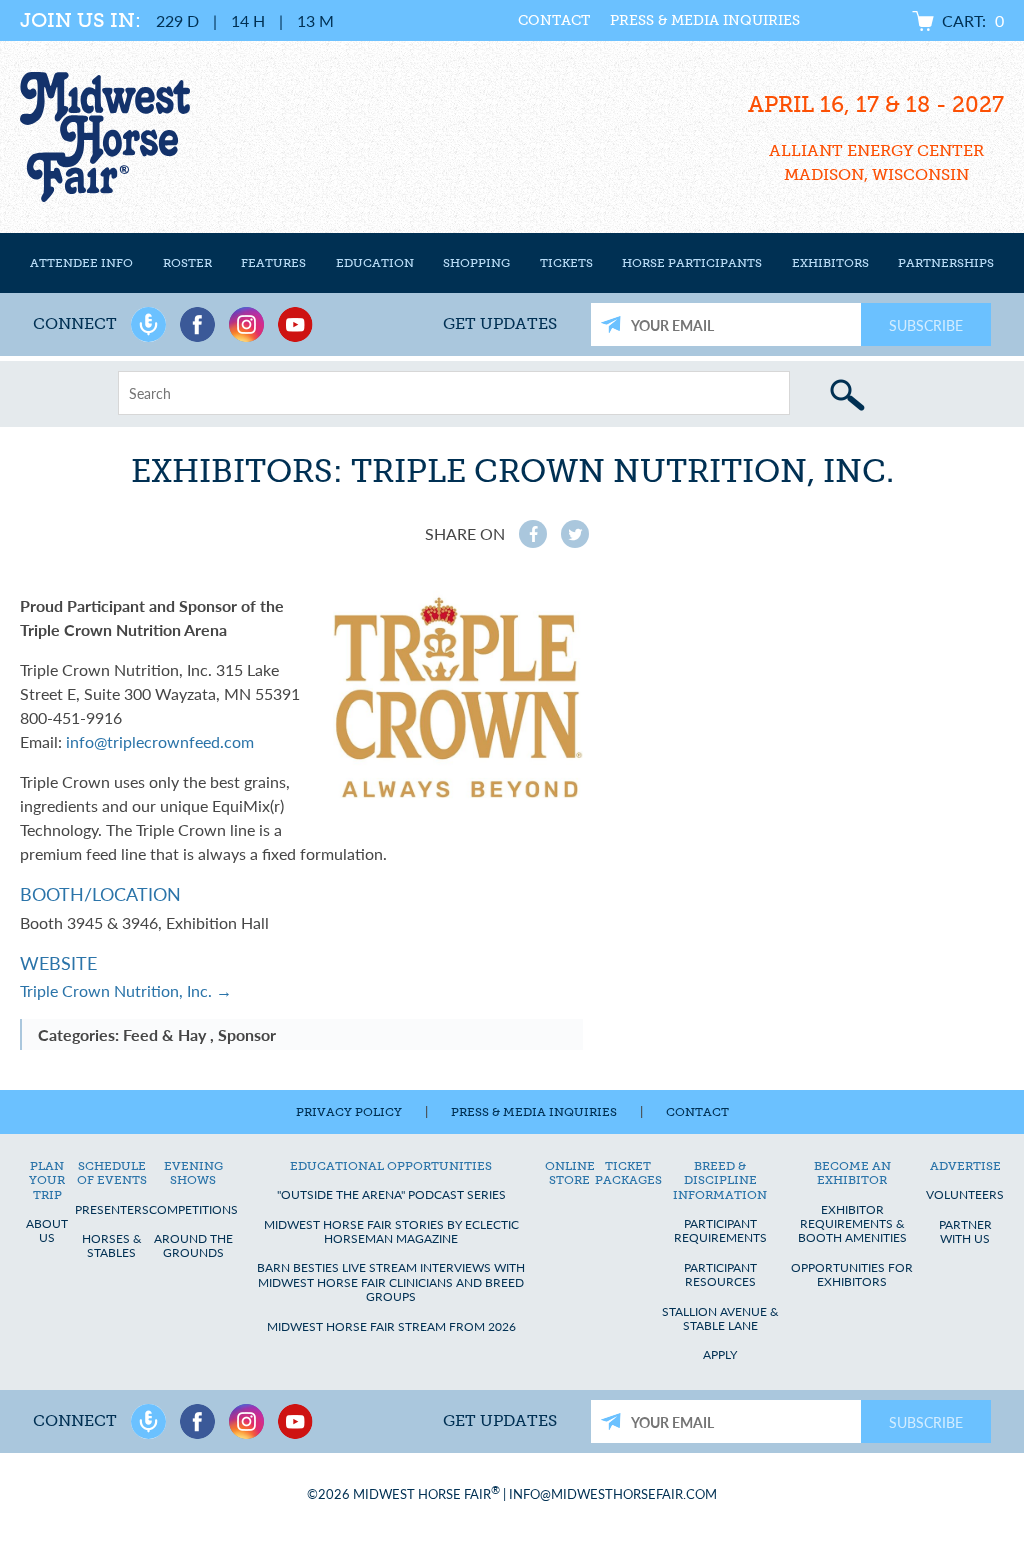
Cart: (973, 20)
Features (273, 262)
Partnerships (946, 262)
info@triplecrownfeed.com (160, 741)
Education (375, 262)
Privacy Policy (349, 1112)
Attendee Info (81, 262)
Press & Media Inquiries (705, 20)
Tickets (566, 262)
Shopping (476, 262)
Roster (187, 262)
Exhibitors (830, 262)
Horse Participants (692, 262)
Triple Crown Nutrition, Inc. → (126, 990)
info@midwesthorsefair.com (613, 1494)
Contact (554, 20)
